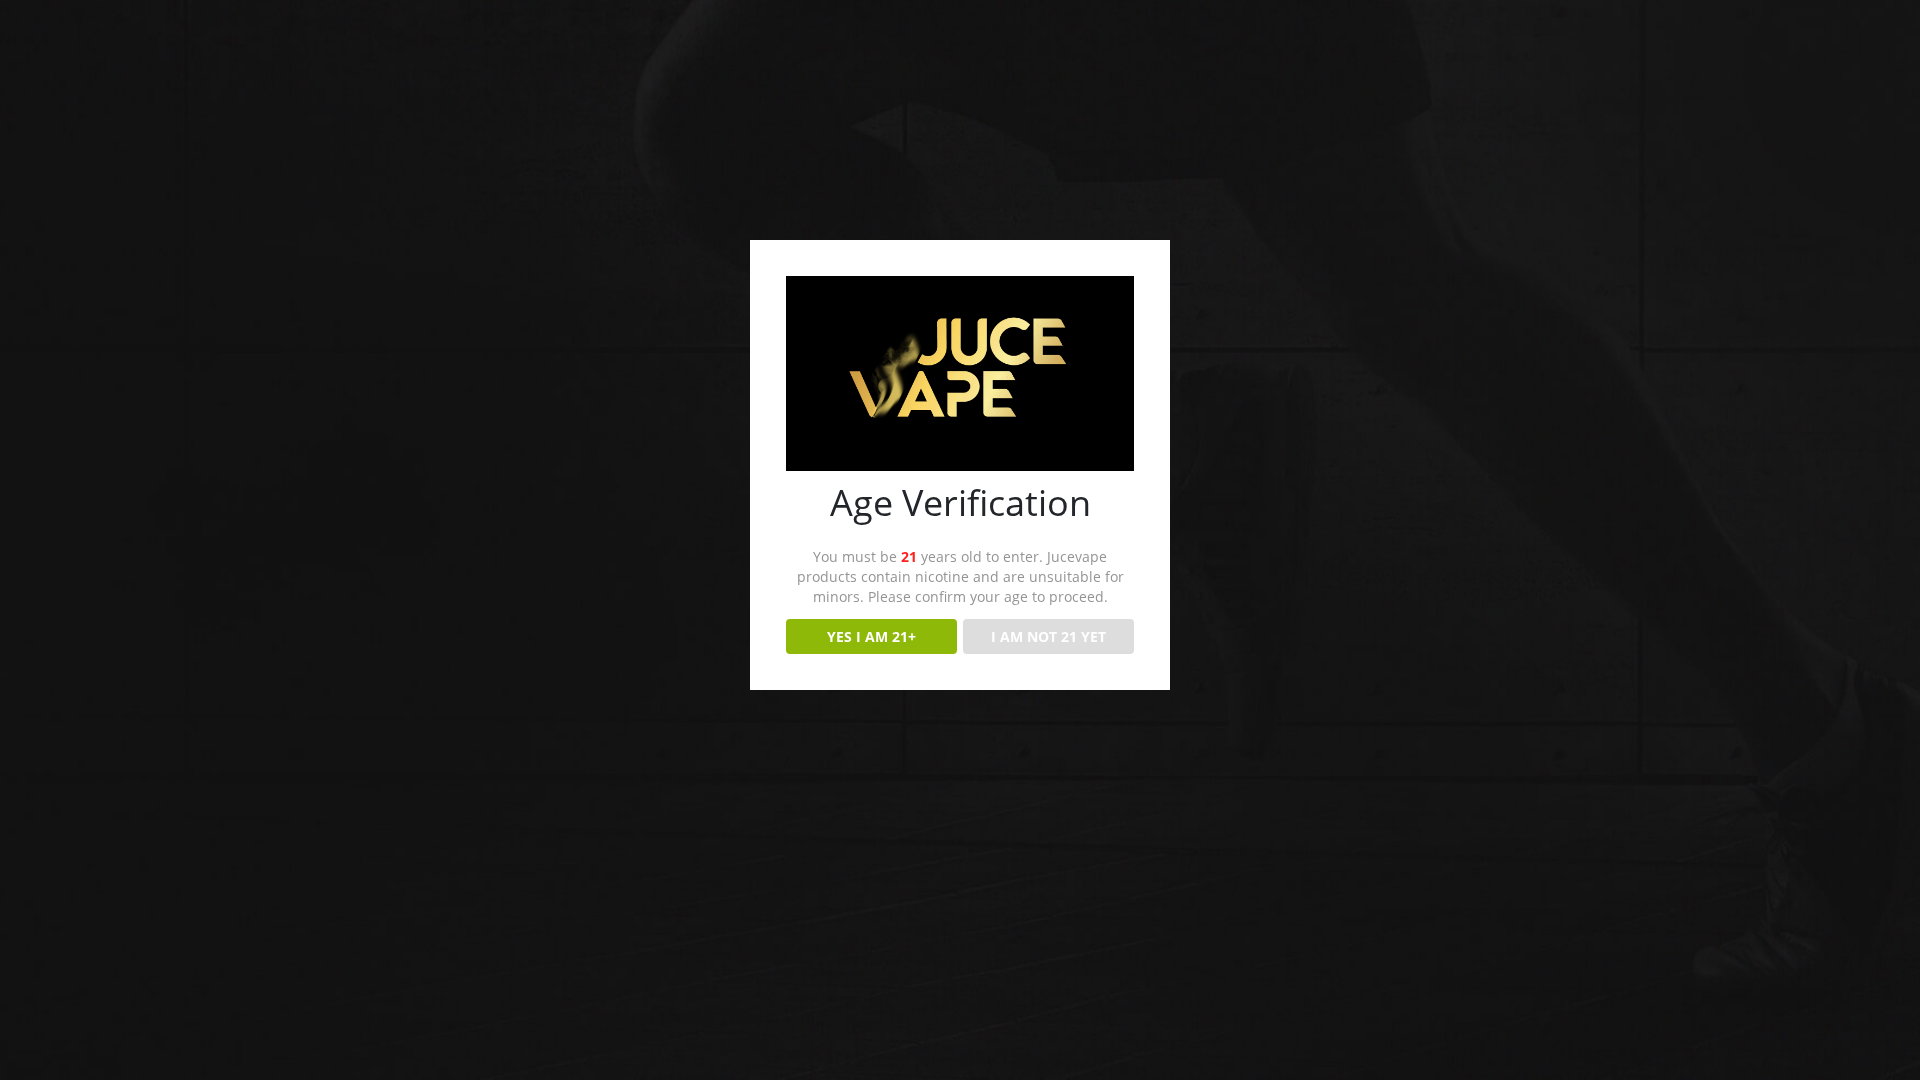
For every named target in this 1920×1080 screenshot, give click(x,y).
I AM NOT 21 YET (1048, 636)
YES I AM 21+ (871, 636)
